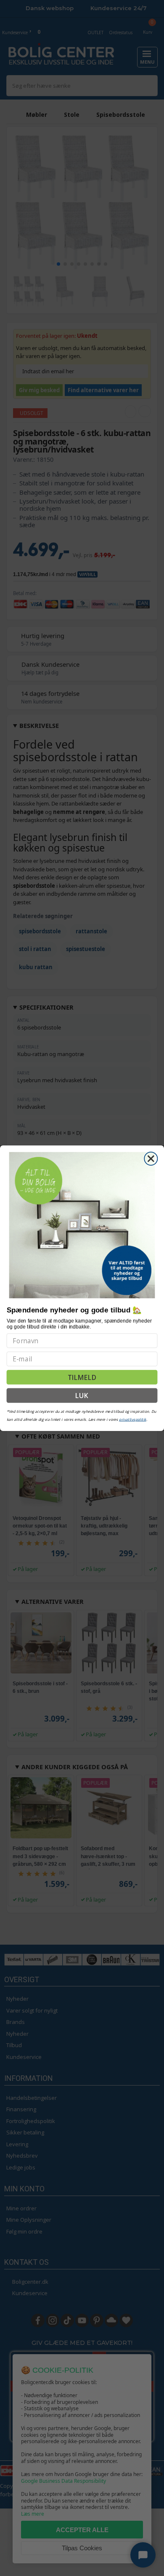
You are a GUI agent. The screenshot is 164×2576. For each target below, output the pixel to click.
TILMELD (82, 1377)
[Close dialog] (151, 1158)
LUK (82, 1395)
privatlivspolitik (132, 1419)
